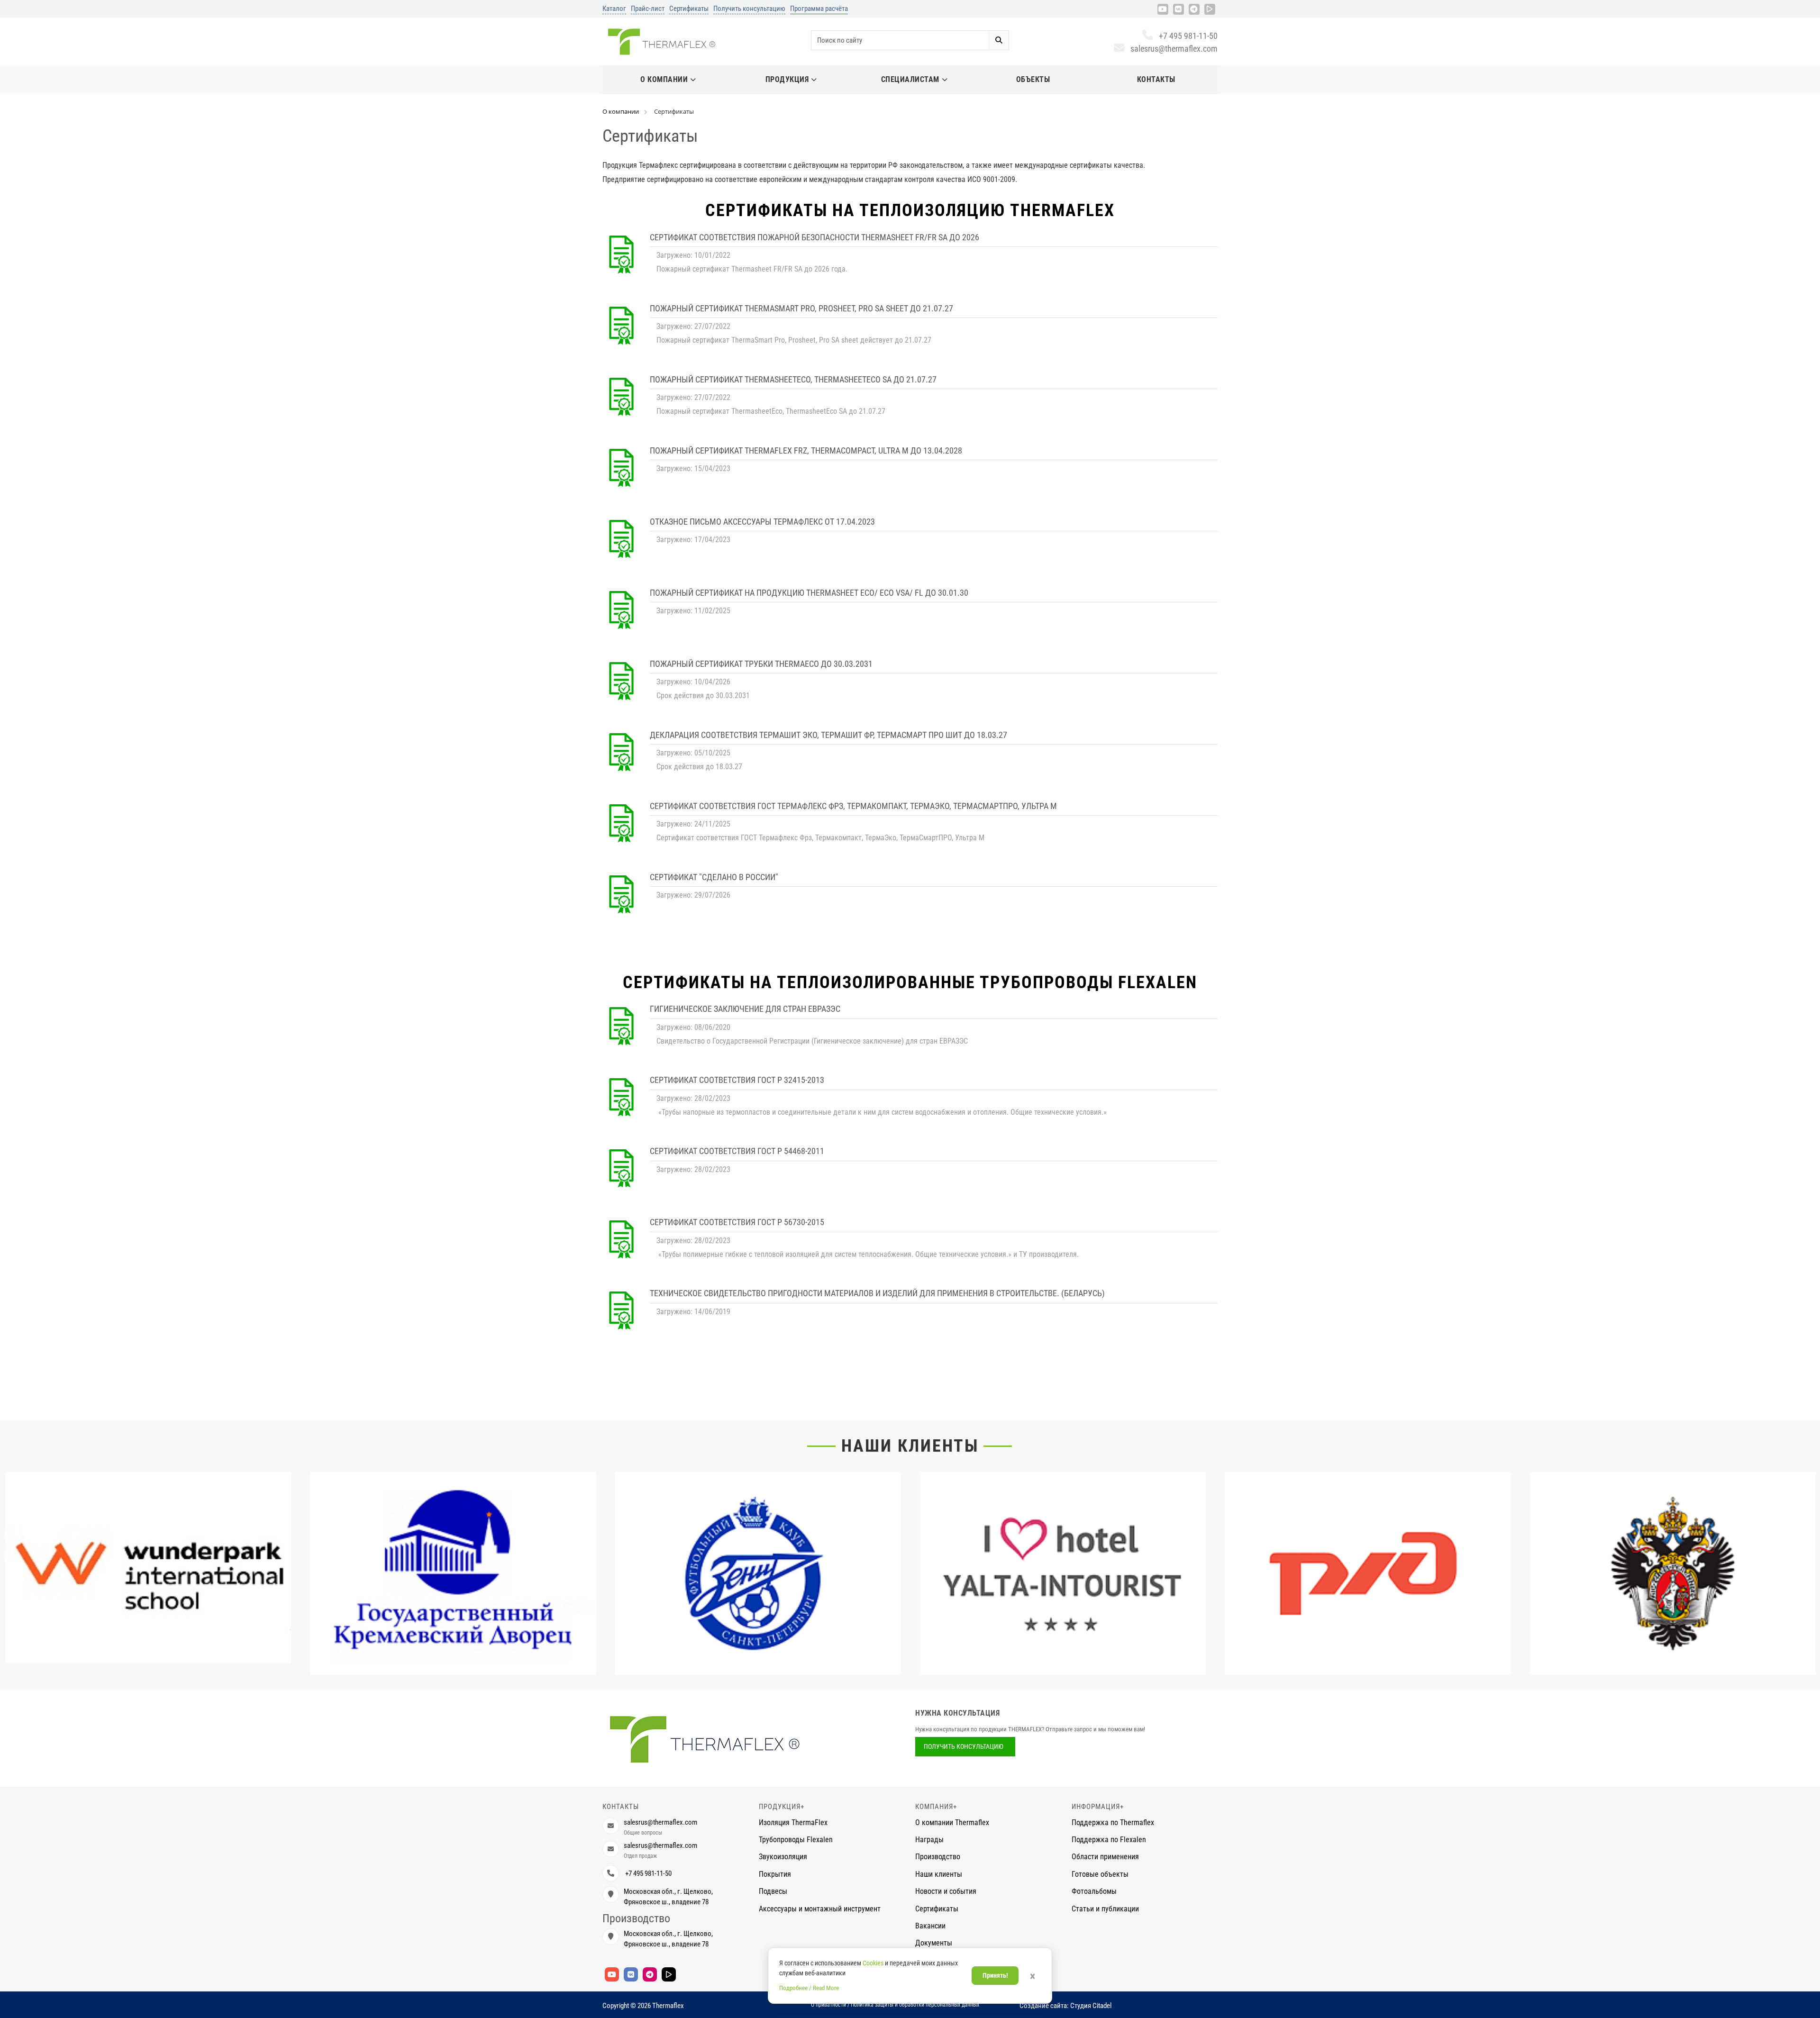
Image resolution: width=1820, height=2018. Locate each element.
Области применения (1105, 1857)
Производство (938, 1857)
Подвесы (773, 1891)
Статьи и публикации (1105, 1909)
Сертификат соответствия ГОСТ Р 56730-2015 (737, 1222)
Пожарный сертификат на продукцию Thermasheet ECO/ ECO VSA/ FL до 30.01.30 (809, 593)
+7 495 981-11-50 (1188, 36)
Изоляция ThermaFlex (793, 1823)
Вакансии (930, 1926)
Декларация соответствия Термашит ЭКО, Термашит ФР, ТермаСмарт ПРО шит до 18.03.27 (828, 735)
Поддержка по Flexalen (1109, 1840)
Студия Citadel (1091, 2006)
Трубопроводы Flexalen (796, 1840)
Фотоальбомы (1094, 1891)
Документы (934, 1943)
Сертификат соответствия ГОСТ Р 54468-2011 (737, 1151)
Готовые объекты (1100, 1874)
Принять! (995, 1975)
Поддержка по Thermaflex (1113, 1823)
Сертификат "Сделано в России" (714, 877)
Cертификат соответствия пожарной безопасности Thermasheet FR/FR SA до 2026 (814, 237)
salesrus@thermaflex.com (1174, 49)
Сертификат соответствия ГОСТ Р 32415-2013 (737, 1080)
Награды (929, 1840)
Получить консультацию (749, 9)
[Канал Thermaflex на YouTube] (1163, 9)
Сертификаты (689, 9)
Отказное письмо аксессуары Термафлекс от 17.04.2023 (762, 522)
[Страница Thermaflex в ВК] (1178, 9)
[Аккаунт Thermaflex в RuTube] (1210, 9)
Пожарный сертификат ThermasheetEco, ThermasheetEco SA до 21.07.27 (793, 379)
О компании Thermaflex (952, 1823)
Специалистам (910, 79)
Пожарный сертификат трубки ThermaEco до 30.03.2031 (761, 664)
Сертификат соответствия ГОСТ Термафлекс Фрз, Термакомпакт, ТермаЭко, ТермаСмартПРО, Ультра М (853, 806)
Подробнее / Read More (809, 1988)
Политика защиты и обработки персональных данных (915, 2005)
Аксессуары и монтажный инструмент (820, 1909)
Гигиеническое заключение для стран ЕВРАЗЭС (745, 1009)
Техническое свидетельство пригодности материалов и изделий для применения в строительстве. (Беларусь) (877, 1293)
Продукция (787, 79)
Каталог (614, 9)
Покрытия (775, 1874)
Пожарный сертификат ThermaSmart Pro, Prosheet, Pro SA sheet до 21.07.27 (801, 308)
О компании (664, 79)
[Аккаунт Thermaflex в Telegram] (1194, 9)
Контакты (1156, 79)
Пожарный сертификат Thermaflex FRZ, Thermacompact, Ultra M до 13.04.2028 (806, 450)
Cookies (873, 1963)
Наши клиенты (910, 1446)
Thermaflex (668, 2006)
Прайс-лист (648, 9)
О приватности (828, 2005)
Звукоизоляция (783, 1857)
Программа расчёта (819, 9)
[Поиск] (999, 40)
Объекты (1033, 79)
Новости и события (946, 1891)
